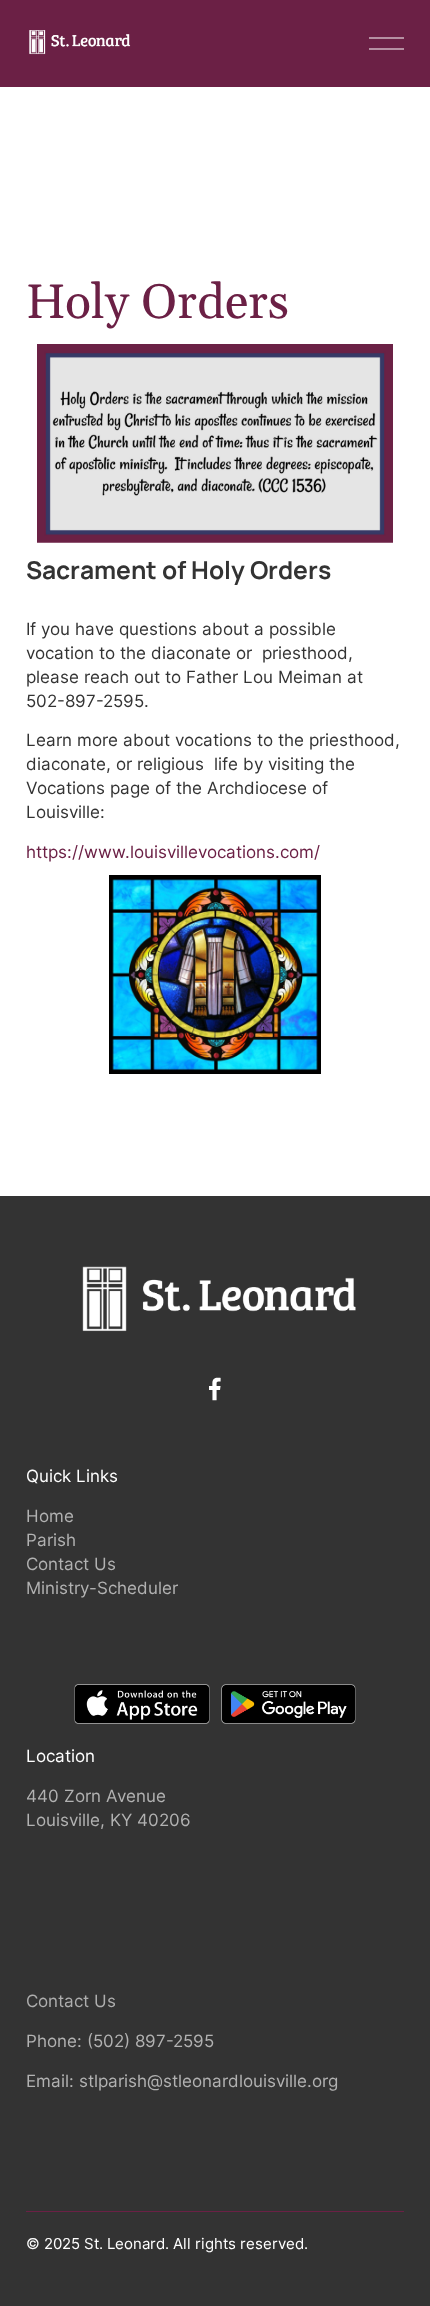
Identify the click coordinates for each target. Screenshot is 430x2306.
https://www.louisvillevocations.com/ (173, 851)
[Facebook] (215, 1389)
